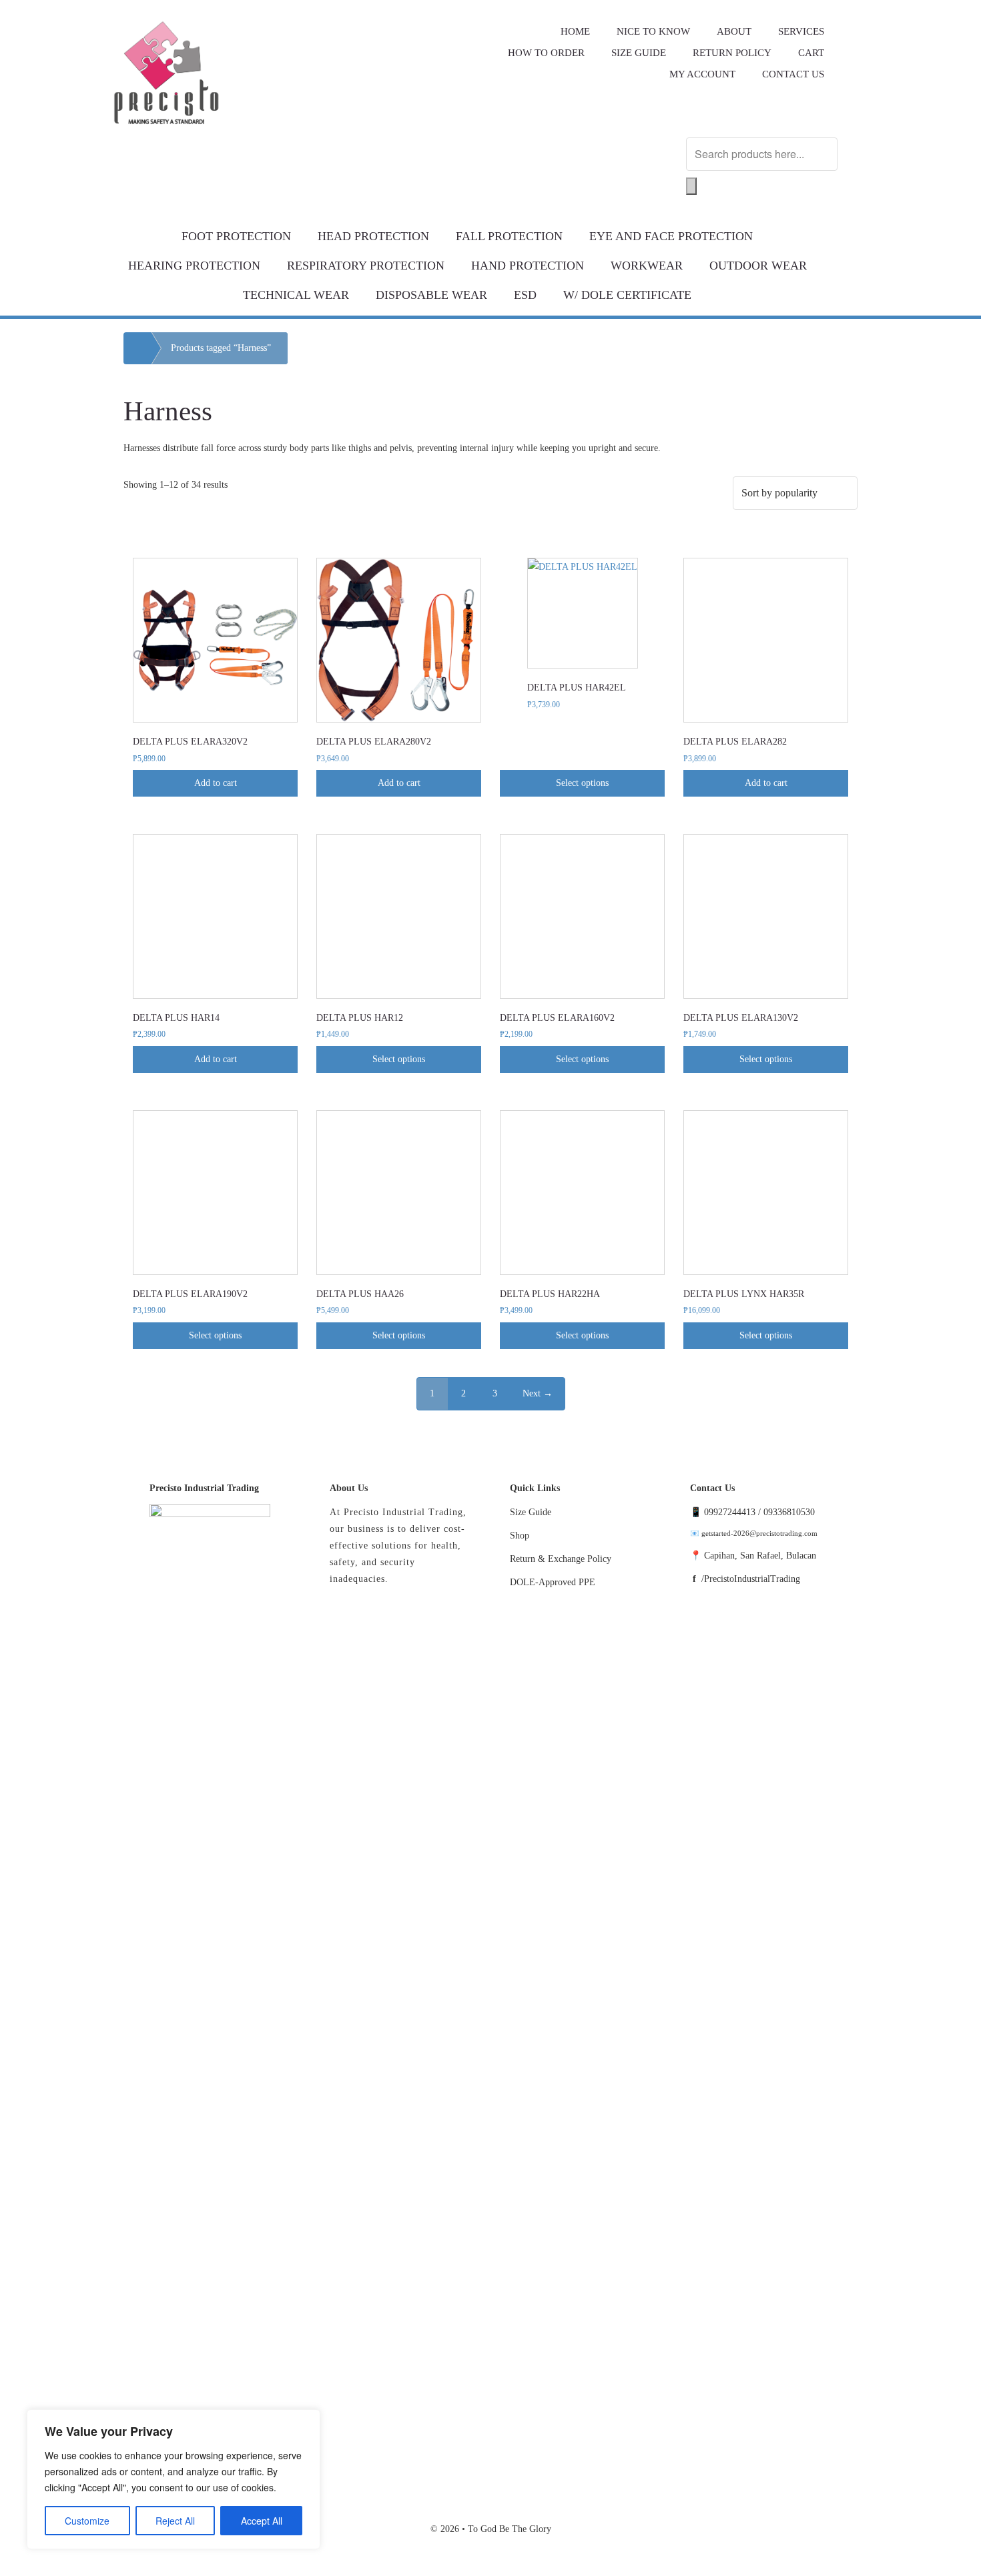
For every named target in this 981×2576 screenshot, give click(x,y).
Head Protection (373, 236)
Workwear (647, 266)
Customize (87, 2521)
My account (702, 74)
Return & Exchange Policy (561, 1559)
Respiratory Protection (366, 266)
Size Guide (531, 1512)
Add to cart (216, 783)
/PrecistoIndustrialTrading (751, 1579)
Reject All (175, 2521)
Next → (538, 1393)
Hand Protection (528, 266)
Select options (582, 783)
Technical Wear (296, 295)
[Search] (691, 186)
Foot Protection (236, 236)
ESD (525, 295)
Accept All (262, 2521)
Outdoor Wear (758, 266)
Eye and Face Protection (671, 236)
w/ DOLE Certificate (627, 295)
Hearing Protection (194, 266)
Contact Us (793, 74)
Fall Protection (509, 236)
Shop (520, 1536)
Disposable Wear (431, 295)
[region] (174, 2479)
